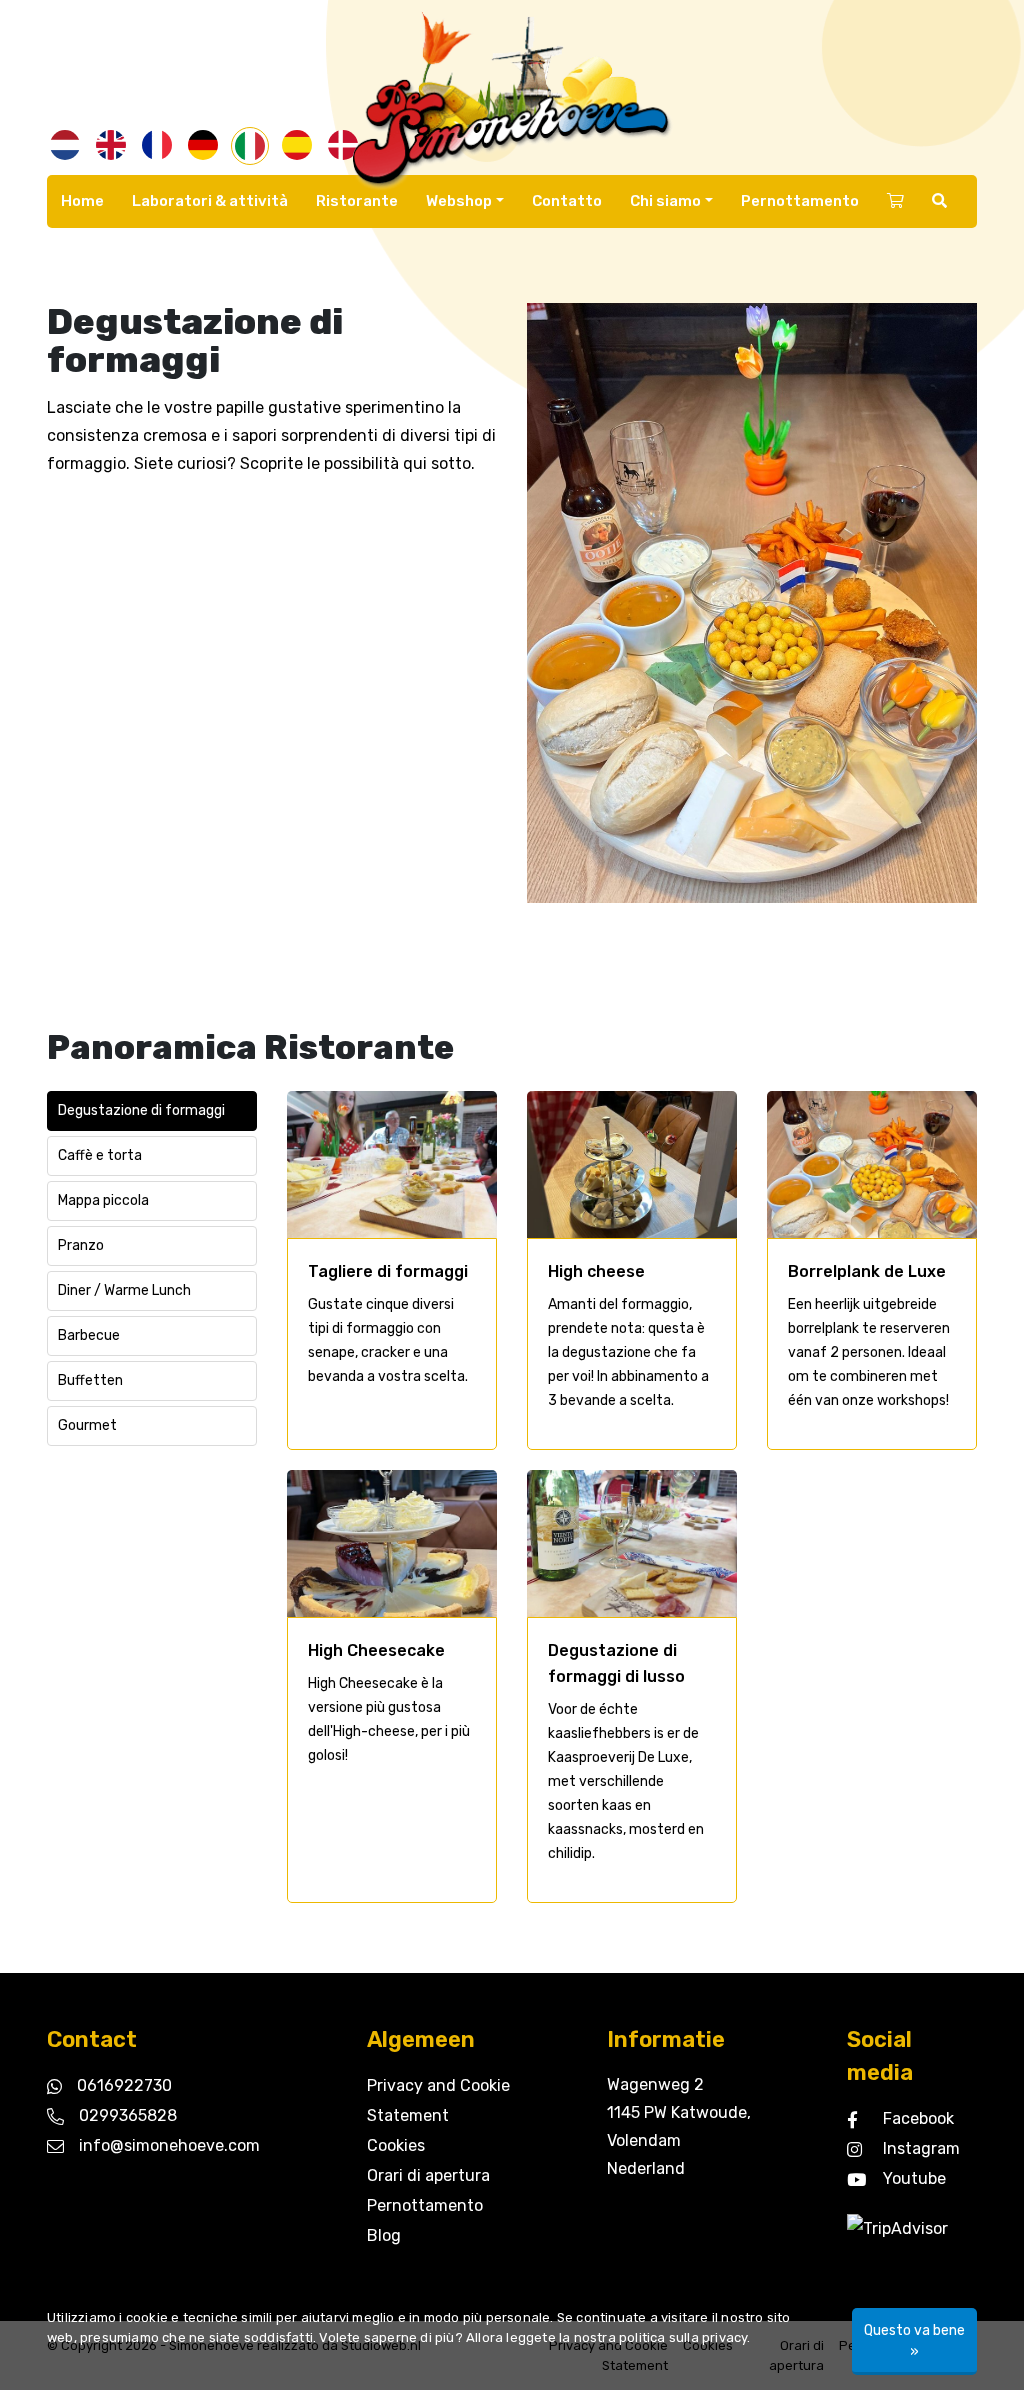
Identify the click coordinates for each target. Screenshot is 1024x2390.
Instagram (921, 2148)
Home (82, 201)
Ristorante (357, 201)
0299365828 (128, 2115)
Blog (384, 2235)
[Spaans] (297, 145)
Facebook (918, 2118)
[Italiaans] (250, 146)
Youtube (914, 2178)
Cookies (396, 2145)
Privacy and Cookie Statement (438, 2100)
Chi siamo (665, 201)
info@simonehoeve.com (169, 2145)
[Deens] (343, 145)
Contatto (567, 201)
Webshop (459, 201)
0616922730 (124, 2085)
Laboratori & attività (210, 201)
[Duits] (203, 145)
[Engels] (111, 145)
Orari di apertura (428, 2175)
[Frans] (157, 145)
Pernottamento (800, 201)
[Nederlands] (65, 145)
